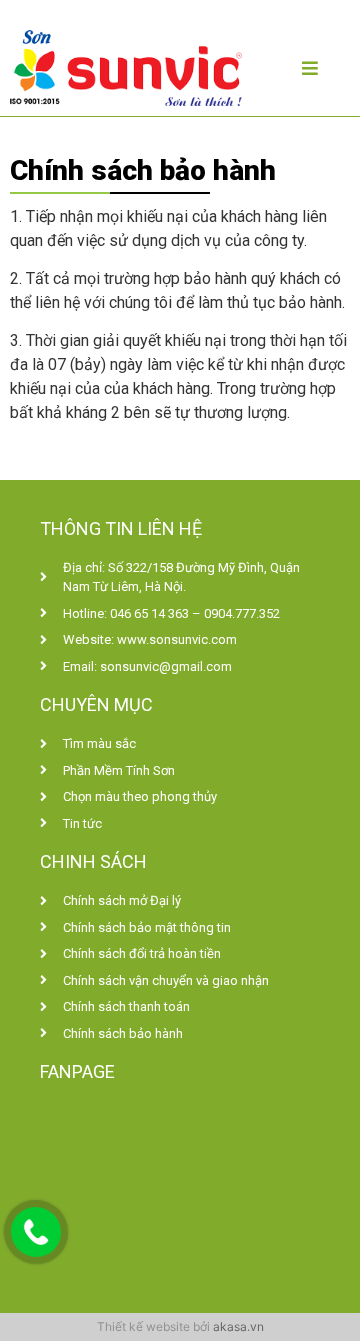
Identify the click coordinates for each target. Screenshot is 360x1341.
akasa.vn (238, 1326)
